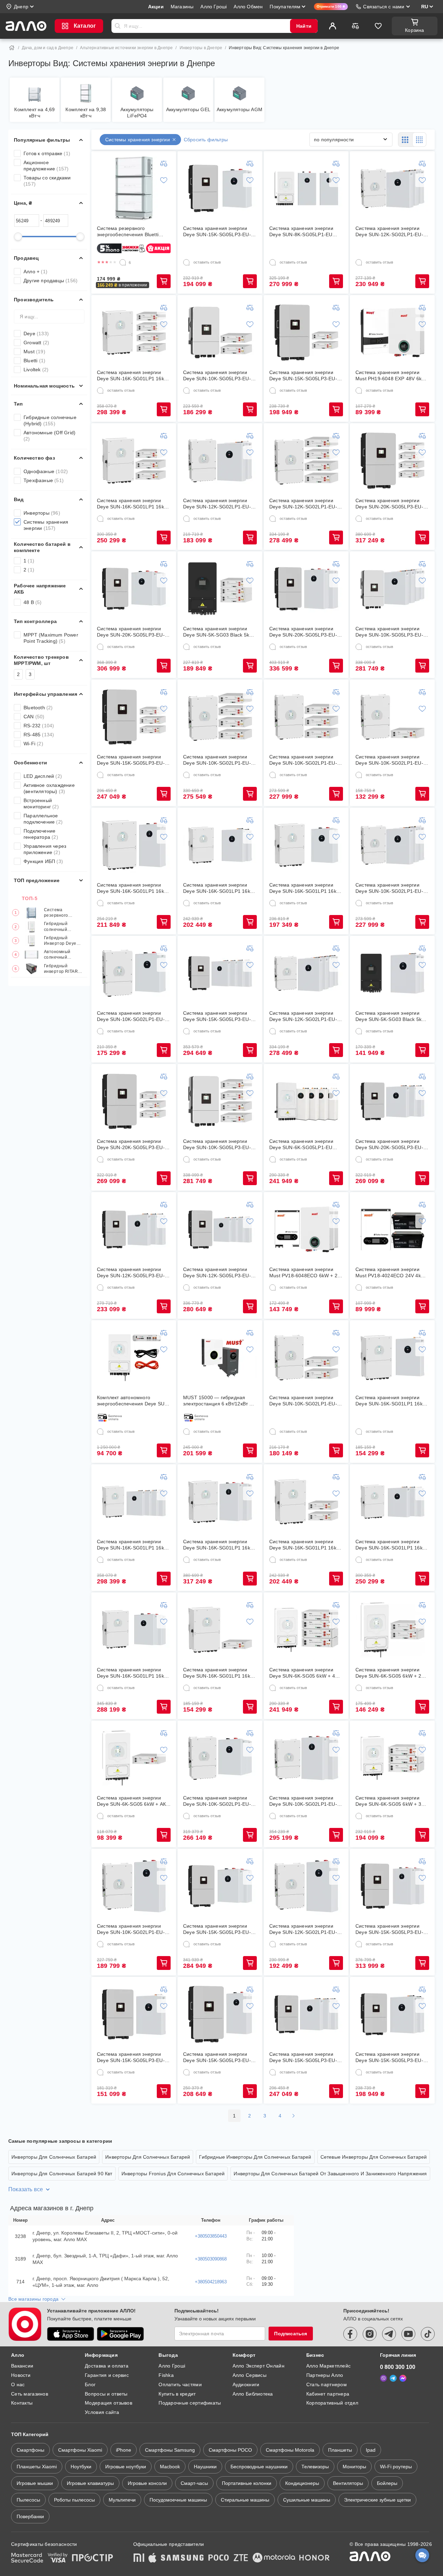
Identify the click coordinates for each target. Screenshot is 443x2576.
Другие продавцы (51, 281)
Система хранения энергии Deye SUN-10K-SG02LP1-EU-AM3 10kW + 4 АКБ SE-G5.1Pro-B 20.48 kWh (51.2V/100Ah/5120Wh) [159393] (217, 760)
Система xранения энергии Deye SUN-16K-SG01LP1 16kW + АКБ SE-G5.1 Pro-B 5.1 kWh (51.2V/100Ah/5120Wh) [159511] (219, 1673)
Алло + (35, 272)
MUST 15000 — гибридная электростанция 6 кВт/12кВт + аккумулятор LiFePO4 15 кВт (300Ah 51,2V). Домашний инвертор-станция (218, 1401)
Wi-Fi (33, 744)
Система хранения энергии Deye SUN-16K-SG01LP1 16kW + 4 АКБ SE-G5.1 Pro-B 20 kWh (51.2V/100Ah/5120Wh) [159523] (133, 376)
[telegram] (389, 2334)
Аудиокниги (246, 2384)
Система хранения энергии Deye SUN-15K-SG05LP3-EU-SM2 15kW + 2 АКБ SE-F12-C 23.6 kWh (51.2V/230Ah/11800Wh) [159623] (217, 1929)
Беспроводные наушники (259, 2467)
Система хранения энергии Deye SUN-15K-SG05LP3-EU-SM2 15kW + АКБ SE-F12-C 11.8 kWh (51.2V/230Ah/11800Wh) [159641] (217, 232)
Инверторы (42, 513)
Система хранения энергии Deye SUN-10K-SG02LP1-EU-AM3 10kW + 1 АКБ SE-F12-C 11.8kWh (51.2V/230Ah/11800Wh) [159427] (131, 1016)
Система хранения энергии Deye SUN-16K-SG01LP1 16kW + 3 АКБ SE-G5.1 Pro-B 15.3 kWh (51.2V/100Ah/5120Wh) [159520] (133, 504)
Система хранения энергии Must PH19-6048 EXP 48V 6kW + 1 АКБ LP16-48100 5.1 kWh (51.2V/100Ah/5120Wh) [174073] (391, 376)
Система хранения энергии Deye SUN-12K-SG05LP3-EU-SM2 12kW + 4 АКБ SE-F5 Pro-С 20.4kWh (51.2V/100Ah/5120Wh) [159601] (218, 1273)
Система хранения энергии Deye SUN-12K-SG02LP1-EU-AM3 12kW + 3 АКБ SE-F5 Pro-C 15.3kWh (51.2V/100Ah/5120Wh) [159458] (391, 232)
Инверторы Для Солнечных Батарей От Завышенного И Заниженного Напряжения (330, 2174)
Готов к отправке (47, 153)
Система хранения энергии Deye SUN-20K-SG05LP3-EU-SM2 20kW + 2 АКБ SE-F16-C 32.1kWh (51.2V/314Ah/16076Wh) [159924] (303, 632)
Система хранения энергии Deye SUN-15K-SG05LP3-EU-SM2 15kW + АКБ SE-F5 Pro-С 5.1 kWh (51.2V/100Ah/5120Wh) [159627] (133, 2057)
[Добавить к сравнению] (164, 163)
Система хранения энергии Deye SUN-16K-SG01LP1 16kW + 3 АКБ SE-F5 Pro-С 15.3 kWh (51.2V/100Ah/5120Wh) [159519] (391, 1545)
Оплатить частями (180, 2384)
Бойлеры (387, 2483)
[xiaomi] (139, 2558)
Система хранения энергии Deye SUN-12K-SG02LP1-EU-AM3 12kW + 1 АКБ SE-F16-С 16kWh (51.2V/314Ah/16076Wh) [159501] (306, 1929)
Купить (164, 281)
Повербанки (30, 2516)
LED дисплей (43, 776)
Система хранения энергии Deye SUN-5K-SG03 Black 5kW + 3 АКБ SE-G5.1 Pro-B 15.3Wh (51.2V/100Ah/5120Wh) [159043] (219, 632)
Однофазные (46, 471)
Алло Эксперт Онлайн (259, 2366)
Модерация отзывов (109, 2403)
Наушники (205, 2467)
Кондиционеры (302, 2483)
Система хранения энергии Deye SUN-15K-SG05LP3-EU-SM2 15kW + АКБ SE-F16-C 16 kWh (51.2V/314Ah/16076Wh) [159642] (218, 2057)
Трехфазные (44, 480)
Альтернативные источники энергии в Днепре (126, 48)
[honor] (315, 2558)
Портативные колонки (247, 2483)
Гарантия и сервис (107, 2375)
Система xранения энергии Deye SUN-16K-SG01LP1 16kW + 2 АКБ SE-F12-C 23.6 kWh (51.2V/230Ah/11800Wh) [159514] (133, 1673)
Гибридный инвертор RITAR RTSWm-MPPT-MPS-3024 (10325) (63, 969)
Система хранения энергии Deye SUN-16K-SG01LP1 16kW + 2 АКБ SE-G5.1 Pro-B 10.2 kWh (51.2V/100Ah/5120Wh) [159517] (305, 1545)
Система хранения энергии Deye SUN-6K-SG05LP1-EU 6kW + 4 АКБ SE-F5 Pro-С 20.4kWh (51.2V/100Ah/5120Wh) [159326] (301, 1144)
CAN (34, 717)
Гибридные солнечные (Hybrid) (50, 420)
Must (34, 352)
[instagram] (370, 2334)
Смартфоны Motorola (290, 2450)
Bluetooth (38, 708)
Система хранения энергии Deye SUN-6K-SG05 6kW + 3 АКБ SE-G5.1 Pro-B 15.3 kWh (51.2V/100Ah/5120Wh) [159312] (389, 1801)
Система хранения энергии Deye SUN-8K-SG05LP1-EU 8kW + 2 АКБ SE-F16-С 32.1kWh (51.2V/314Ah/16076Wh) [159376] (301, 232)
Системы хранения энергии (46, 525)
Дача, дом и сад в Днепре (48, 48)
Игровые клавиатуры (90, 2483)
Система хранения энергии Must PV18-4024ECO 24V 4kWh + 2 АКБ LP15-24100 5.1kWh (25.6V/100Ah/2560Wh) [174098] (392, 1273)
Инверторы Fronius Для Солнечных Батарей (173, 2174)
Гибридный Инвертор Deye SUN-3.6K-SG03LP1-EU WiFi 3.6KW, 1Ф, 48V (63, 941)
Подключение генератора (41, 834)
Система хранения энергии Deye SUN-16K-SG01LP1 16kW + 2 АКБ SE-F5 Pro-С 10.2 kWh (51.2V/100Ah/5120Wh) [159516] (219, 888)
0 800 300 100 (398, 2367)
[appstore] (71, 2334)
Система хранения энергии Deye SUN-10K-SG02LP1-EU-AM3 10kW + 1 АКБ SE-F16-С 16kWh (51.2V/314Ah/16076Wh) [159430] (133, 1929)
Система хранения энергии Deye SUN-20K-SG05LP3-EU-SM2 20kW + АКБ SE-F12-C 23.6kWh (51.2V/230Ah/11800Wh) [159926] (131, 632)
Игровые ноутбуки (126, 2467)
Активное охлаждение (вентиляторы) (49, 788)
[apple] (153, 2558)
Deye (36, 334)
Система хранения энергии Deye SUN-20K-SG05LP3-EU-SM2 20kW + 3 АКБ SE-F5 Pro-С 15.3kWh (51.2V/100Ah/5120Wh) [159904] (391, 1144)
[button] (123, 285)
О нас (18, 2384)
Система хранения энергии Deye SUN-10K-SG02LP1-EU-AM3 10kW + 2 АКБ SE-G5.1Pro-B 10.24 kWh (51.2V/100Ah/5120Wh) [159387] (303, 1401)
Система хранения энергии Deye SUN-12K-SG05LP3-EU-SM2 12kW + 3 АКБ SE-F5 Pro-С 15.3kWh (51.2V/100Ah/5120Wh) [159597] (132, 1273)
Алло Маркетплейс (328, 2366)
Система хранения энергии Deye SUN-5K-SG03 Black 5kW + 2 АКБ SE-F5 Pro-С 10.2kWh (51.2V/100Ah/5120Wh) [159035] (391, 1016)
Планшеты (340, 2450)
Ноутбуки (81, 2467)
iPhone (124, 2450)
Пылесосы (28, 2500)
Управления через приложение (45, 849)
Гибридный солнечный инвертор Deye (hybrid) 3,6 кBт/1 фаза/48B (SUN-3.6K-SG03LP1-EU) (64, 927)
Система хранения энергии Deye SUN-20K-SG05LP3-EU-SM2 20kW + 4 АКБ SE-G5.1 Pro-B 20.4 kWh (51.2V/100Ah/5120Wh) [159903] (389, 504)
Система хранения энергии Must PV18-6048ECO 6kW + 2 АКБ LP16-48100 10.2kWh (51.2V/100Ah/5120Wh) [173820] (303, 1273)
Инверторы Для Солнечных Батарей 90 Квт (62, 2174)
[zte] (241, 2558)
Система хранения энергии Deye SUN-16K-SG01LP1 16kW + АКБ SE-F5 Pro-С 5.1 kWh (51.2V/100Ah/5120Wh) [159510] (391, 1401)
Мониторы (354, 2467)
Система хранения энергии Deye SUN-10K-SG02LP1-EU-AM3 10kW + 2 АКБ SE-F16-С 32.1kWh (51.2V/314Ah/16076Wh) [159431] (303, 1801)
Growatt (36, 343)
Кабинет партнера (328, 2394)
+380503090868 (211, 2259)
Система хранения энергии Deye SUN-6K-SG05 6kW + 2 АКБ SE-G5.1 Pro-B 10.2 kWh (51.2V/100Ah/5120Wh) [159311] (389, 1673)
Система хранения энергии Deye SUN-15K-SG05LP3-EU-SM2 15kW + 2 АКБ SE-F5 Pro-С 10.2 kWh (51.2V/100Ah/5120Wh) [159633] (391, 2057)
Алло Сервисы (250, 2375)
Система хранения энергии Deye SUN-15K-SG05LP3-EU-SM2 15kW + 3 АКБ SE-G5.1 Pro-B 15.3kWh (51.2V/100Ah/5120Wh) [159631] (131, 760)
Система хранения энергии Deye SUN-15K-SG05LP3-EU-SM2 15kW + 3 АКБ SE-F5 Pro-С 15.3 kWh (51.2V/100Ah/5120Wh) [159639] (304, 2057)
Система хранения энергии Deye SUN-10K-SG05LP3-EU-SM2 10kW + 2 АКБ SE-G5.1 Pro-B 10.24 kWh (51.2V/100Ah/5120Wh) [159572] (217, 376)
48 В (33, 602)
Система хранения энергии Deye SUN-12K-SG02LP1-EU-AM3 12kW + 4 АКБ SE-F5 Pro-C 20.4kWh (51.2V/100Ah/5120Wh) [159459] (304, 1016)
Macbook (170, 2467)
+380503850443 (211, 2236)
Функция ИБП (43, 861)
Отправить (118, 26)
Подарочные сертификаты (190, 2403)
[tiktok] (428, 2334)
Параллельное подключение (43, 819)
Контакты (22, 2403)
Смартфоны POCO (230, 2450)
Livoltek (36, 370)
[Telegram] (393, 2378)
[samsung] (182, 2558)
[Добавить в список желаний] (164, 180)
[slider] (18, 237)
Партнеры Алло (325, 2375)
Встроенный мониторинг (41, 803)
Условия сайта (102, 2412)
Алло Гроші (172, 2366)
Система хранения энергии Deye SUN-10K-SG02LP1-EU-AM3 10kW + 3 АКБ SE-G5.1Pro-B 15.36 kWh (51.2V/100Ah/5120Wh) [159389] (303, 760)
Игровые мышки (35, 2483)
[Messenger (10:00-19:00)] (403, 2378)
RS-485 (39, 735)
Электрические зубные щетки (377, 2500)
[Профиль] (333, 26)
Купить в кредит (177, 2394)
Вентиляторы (348, 2483)
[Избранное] (378, 26)
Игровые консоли (147, 2483)
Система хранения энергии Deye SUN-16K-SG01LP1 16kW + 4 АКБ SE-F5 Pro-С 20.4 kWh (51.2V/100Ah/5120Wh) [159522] (133, 1545)
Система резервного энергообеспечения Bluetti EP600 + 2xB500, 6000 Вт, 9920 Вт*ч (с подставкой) (133, 232)
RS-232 (39, 726)
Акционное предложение (46, 166)
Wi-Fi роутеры (396, 2467)
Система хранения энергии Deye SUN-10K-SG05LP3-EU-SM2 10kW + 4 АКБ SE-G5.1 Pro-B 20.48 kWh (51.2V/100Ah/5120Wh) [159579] (217, 1144)
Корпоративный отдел (332, 2403)
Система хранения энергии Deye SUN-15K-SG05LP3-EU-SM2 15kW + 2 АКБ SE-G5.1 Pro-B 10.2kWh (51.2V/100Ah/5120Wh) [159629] (303, 376)
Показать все (26, 2189)
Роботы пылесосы (74, 2500)
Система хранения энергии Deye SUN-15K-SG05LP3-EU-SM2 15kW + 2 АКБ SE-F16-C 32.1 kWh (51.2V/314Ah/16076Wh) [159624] (389, 1929)
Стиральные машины (245, 2500)
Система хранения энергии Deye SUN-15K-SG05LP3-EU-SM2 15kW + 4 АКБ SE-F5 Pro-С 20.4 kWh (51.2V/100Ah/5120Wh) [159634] (218, 1016)
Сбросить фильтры (206, 140)
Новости (21, 2375)
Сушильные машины (307, 2500)
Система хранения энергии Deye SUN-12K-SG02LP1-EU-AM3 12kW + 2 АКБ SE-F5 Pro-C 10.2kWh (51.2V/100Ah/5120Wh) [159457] (218, 504)
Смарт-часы (194, 2483)
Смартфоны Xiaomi (80, 2450)
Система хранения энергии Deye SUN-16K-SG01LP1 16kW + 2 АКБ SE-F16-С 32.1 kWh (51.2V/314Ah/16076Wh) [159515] (219, 1545)
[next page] (293, 2116)
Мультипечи (122, 2500)
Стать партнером (327, 2384)
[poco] (219, 2558)
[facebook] (350, 2334)
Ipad (371, 2450)
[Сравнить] (355, 26)
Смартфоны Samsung (170, 2450)
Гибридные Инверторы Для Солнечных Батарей (255, 2157)
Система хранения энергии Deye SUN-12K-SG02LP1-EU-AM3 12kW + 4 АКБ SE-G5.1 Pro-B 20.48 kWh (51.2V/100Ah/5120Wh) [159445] (303, 504)
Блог (90, 2384)
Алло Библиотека (253, 2394)
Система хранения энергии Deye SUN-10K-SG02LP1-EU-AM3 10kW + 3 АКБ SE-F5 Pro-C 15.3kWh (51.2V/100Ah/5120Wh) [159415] (391, 888)
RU (425, 7)
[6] (123, 263)
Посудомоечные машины (178, 2500)
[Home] (12, 48)
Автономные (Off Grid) (49, 436)
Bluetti (34, 361)
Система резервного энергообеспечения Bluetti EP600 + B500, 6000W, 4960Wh (64, 913)
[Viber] (383, 2378)
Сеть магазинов (30, 2394)
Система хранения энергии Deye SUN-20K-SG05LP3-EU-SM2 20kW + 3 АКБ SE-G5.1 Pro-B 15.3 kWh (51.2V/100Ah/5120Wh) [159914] (131, 1144)
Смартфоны (30, 2450)
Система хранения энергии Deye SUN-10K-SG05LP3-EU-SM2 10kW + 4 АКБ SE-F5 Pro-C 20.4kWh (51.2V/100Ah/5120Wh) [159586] (391, 632)
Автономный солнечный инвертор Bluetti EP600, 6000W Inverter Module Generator (61, 955)
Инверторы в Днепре (201, 48)
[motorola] (274, 2558)
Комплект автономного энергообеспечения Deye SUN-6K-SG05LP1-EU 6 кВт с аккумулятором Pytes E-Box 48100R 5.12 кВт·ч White (133, 1401)
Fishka (166, 2375)
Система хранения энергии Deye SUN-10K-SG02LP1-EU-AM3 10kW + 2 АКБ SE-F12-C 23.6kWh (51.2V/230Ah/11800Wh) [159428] (217, 1801)
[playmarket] (120, 2334)
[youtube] (408, 2334)
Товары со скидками (47, 181)
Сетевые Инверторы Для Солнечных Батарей (374, 2157)
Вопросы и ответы (106, 2394)
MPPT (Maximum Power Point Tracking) (51, 638)
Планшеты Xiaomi (37, 2467)
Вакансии (22, 2366)
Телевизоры (315, 2467)
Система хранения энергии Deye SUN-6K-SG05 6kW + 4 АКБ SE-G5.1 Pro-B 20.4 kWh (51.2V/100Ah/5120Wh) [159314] (303, 1673)
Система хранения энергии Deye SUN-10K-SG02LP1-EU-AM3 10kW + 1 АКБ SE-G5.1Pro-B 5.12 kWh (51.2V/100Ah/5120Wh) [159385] (389, 760)
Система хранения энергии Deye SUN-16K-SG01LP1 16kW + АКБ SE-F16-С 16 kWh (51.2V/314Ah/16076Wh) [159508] (133, 888)
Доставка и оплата (107, 2366)
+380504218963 (211, 2282)
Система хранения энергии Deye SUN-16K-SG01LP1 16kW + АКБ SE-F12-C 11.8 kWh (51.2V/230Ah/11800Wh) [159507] (305, 888)
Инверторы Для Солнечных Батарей (54, 2157)
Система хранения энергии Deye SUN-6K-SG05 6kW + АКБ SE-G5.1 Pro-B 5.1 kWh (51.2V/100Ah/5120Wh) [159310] (133, 1801)
